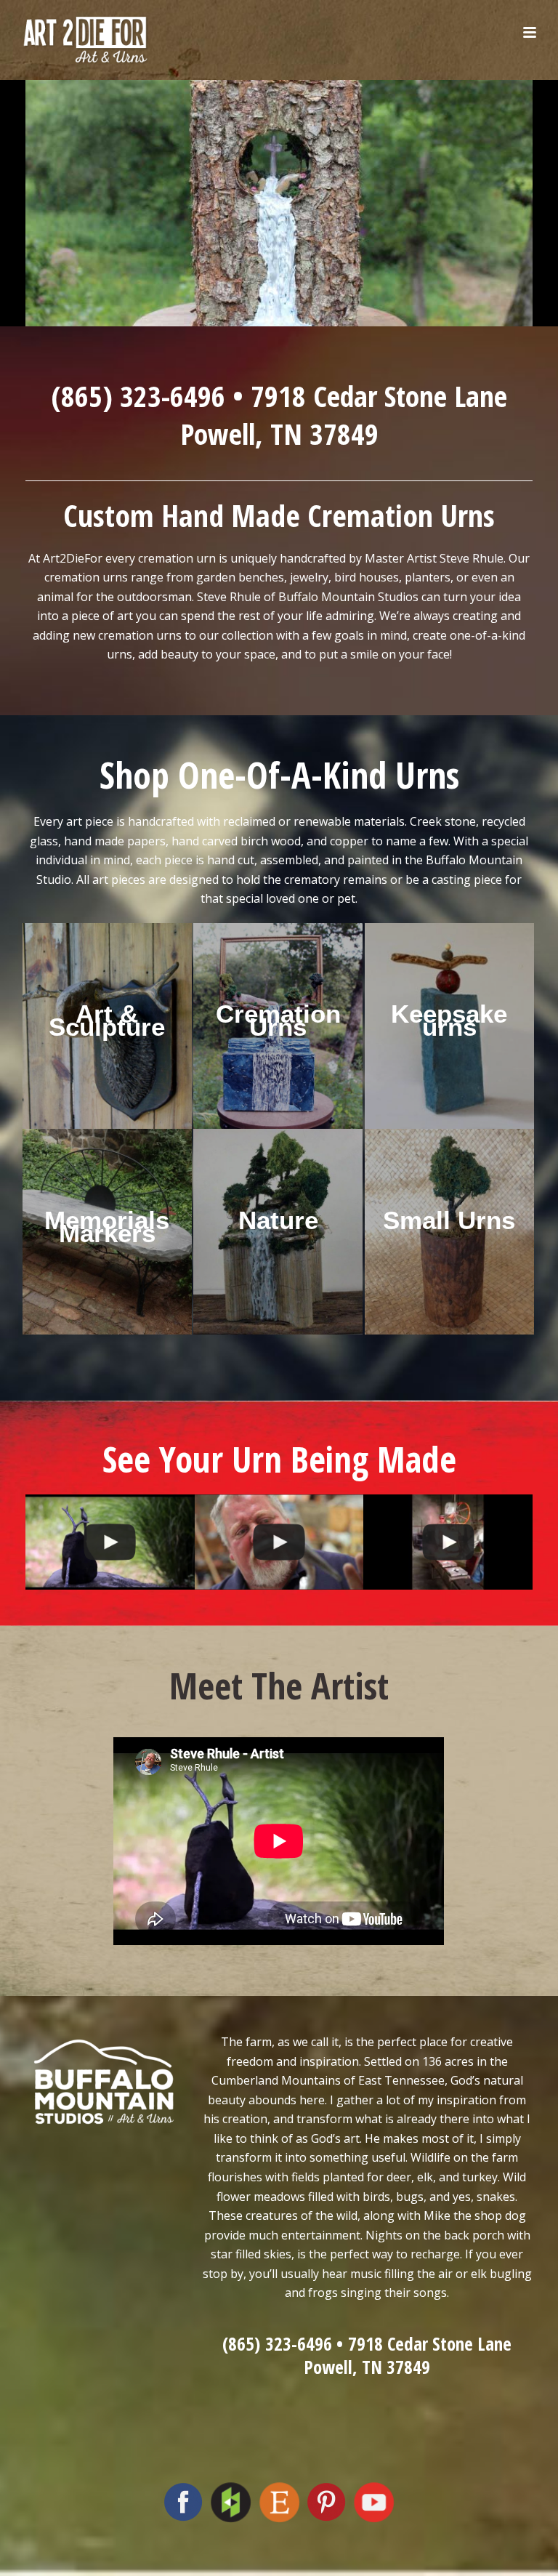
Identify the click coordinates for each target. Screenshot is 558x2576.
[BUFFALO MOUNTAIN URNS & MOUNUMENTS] (279, 1542)
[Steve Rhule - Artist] (110, 1542)
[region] (279, 200)
